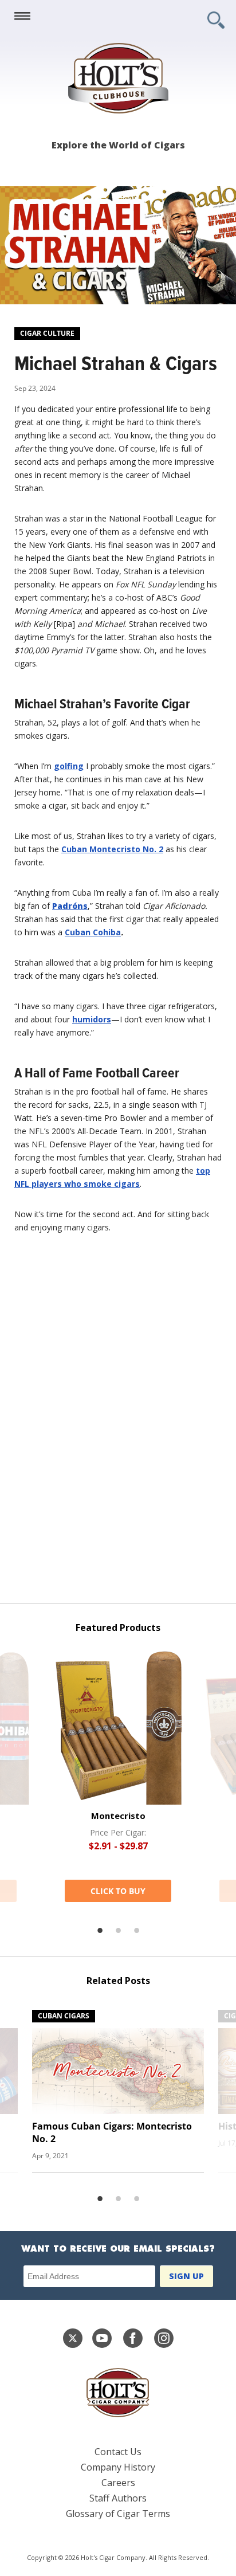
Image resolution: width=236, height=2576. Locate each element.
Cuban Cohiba (93, 932)
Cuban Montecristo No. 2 (112, 849)
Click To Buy (118, 1891)
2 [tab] (118, 1931)
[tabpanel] (118, 1776)
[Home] (118, 78)
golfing (69, 766)
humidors (92, 1019)
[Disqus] (118, 1427)
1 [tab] (100, 1931)
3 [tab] (136, 1931)
